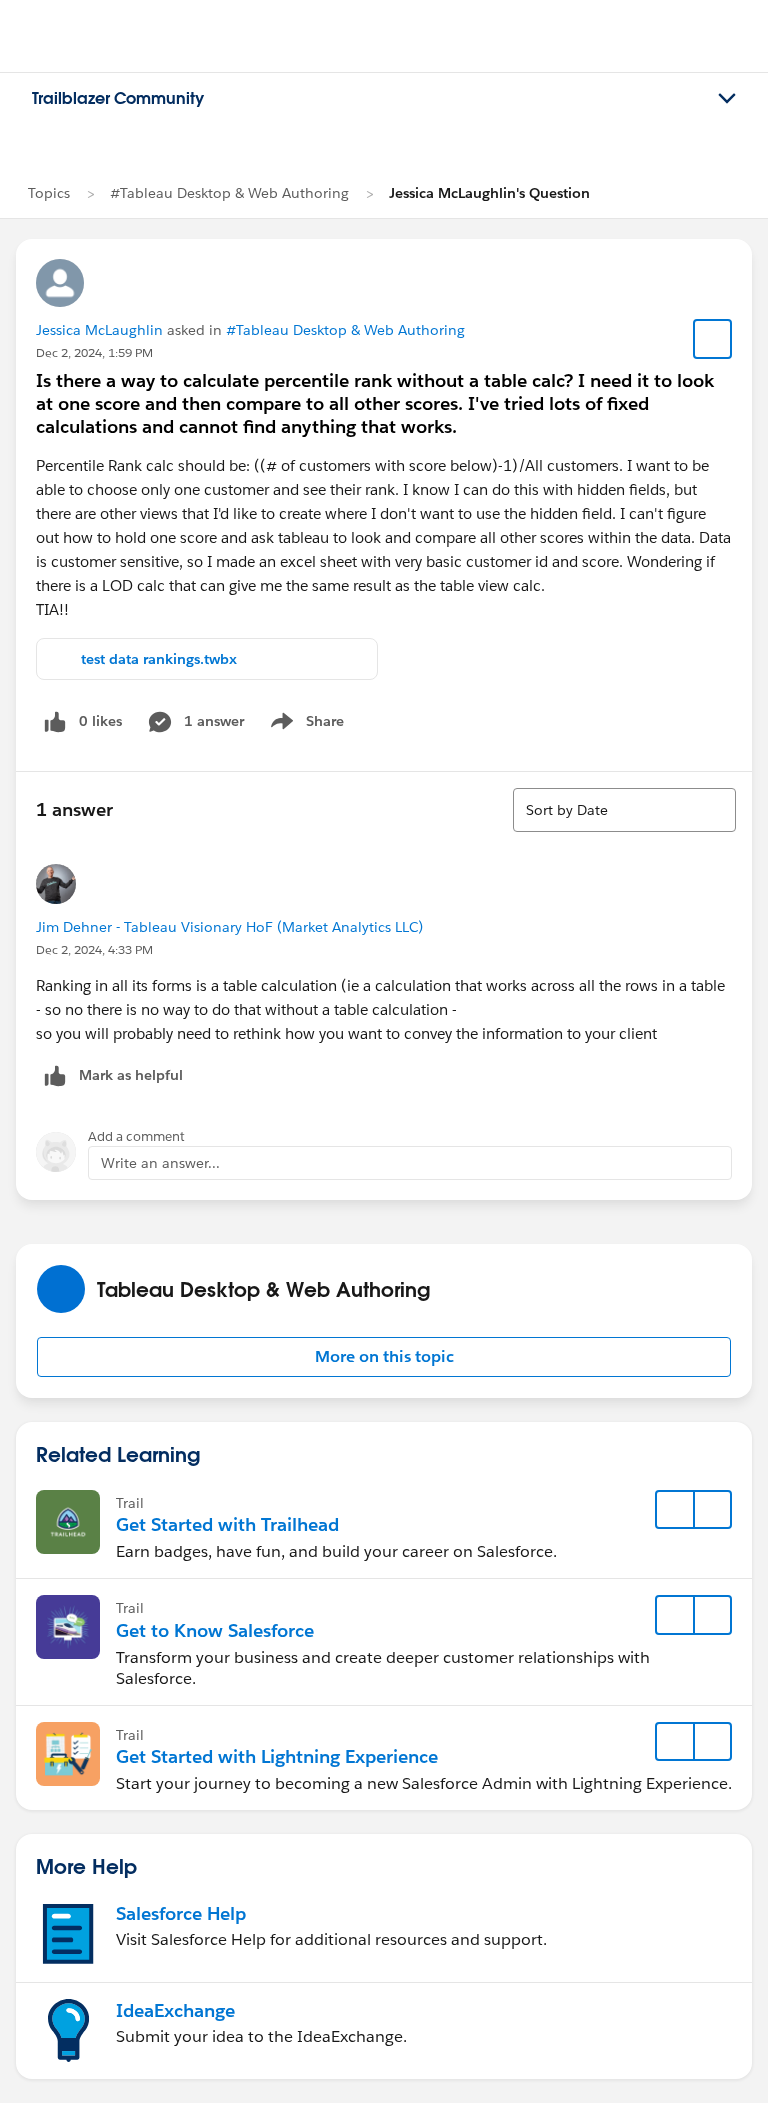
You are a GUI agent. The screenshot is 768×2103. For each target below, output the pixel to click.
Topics (49, 193)
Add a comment (136, 1136)
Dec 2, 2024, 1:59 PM (94, 352)
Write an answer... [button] (160, 1163)
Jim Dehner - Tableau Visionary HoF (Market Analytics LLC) (229, 927)
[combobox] (624, 810)
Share (304, 725)
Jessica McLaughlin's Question (489, 193)
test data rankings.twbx (159, 659)
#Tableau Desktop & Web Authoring (229, 193)
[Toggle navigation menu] (727, 99)
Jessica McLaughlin (99, 330)
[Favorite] (713, 339)
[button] (384, 1357)
